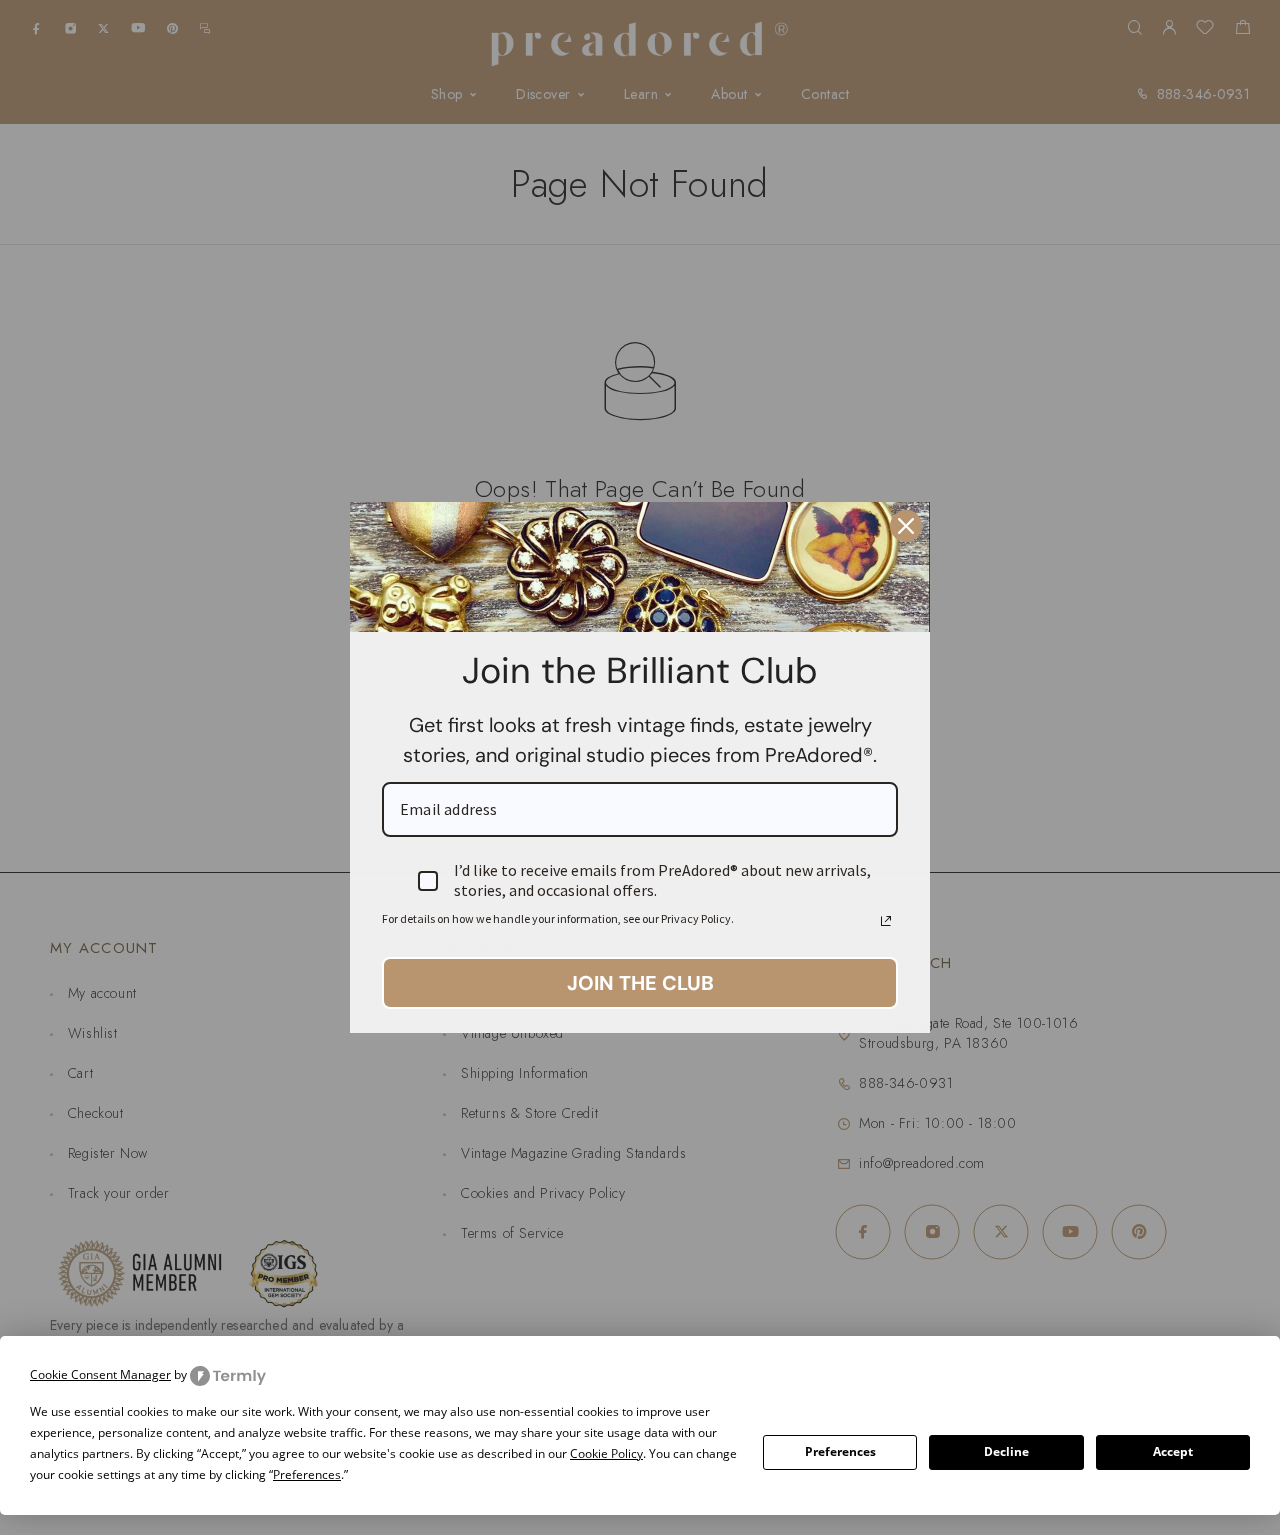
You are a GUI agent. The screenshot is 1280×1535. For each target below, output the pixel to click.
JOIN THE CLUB (640, 983)
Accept (1173, 1451)
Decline (1006, 1451)
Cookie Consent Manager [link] (100, 1374)
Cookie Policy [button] (606, 1453)
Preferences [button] (307, 1474)
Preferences (840, 1451)
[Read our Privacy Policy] (886, 921)
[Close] (906, 526)
